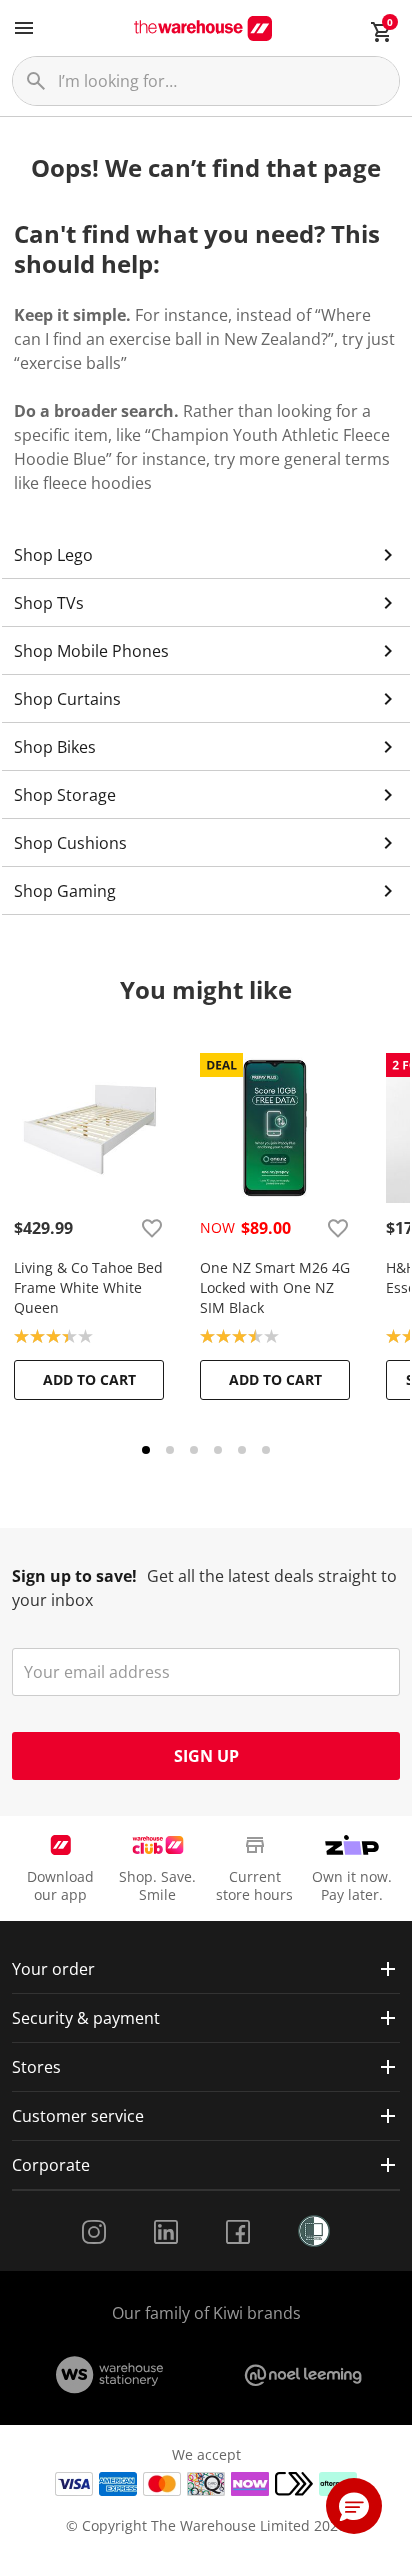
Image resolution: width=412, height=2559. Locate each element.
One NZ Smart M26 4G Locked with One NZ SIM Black (275, 1287)
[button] (354, 2506)
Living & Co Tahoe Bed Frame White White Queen (88, 1287)
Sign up (206, 1756)
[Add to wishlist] (152, 1228)
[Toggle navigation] (24, 28)
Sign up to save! (74, 1576)
